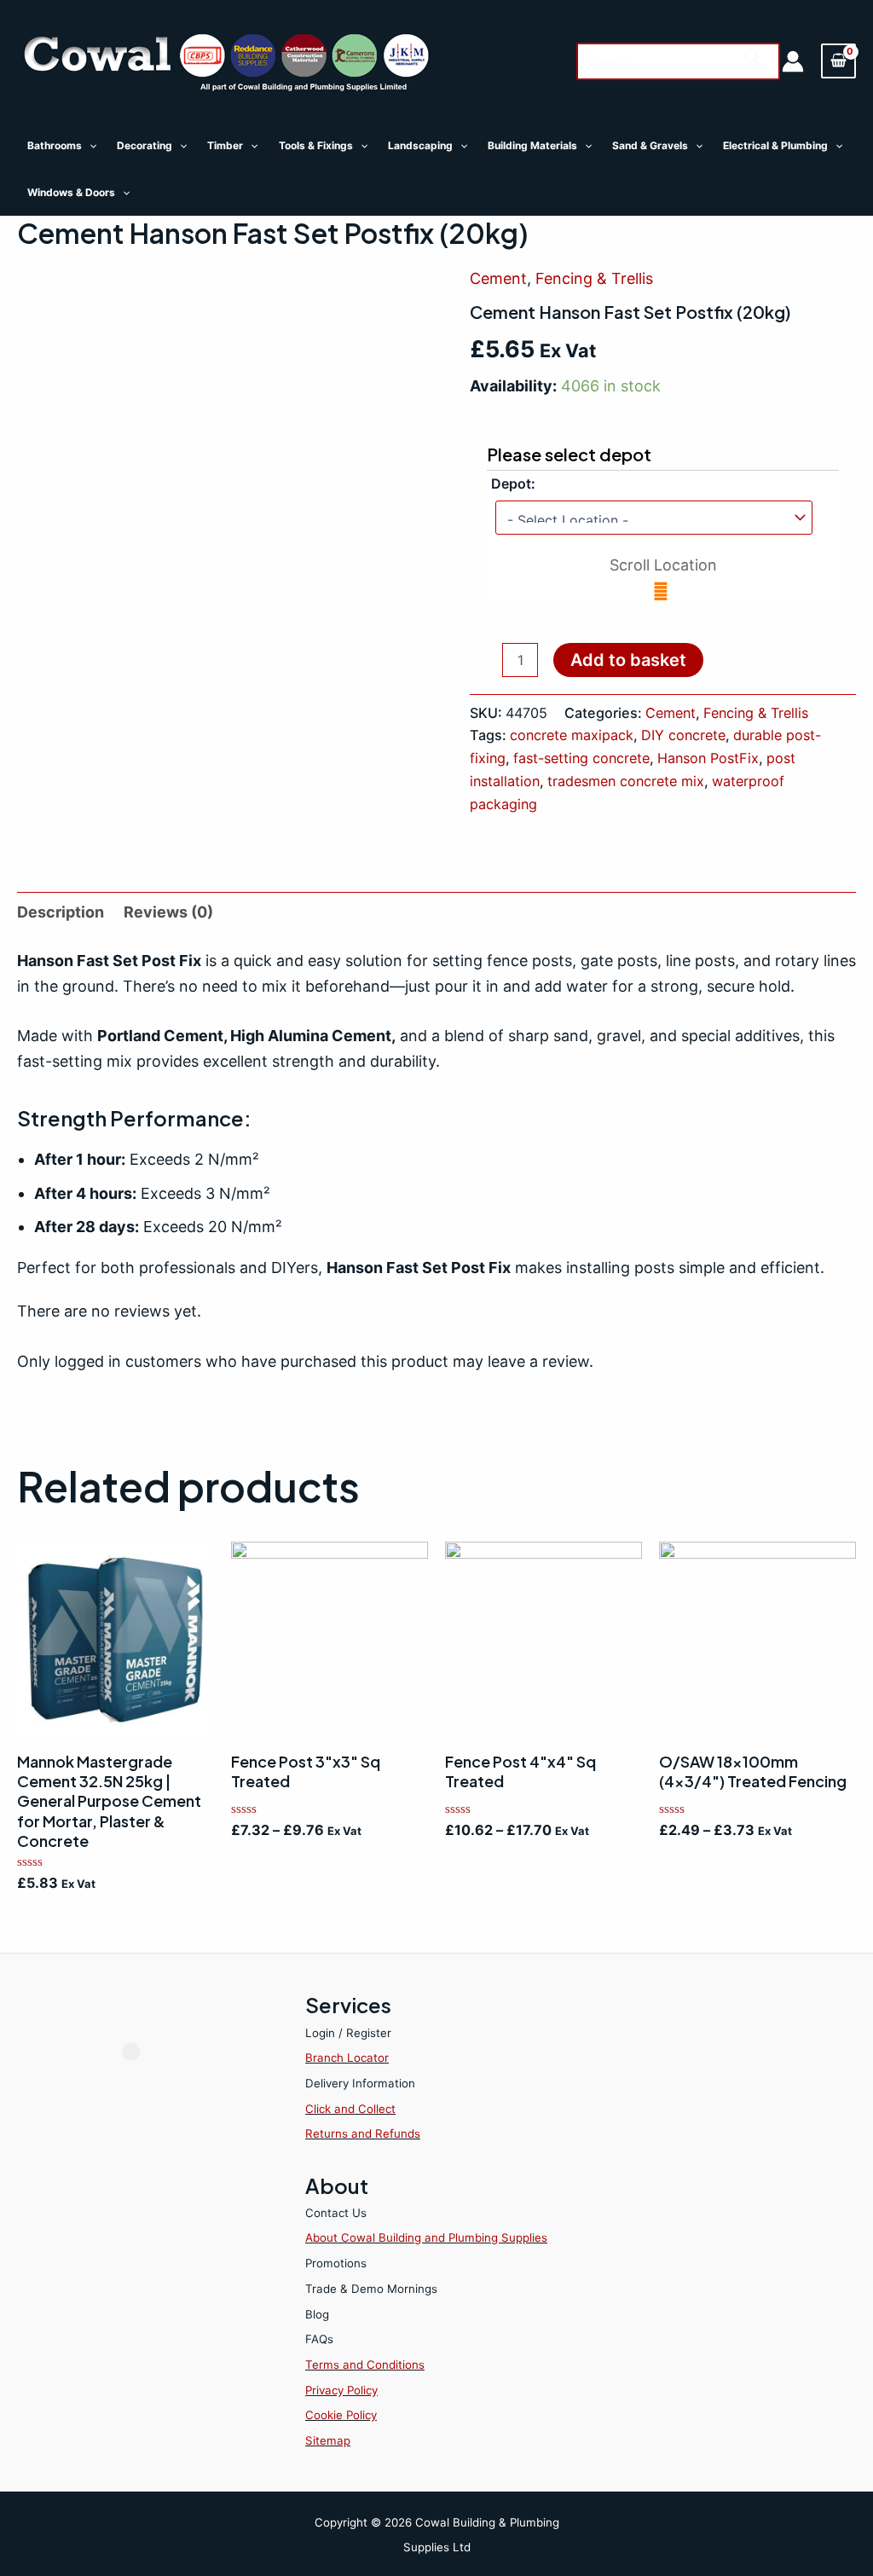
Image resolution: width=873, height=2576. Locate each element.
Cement (498, 278)
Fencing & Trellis (594, 278)
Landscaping (420, 145)
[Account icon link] (793, 61)
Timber (225, 145)
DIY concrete (683, 735)
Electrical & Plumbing (775, 145)
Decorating (145, 145)
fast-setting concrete (581, 758)
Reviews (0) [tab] (168, 912)
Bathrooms (55, 145)
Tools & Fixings (316, 145)
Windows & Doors (71, 192)
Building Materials (532, 145)
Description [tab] (61, 912)
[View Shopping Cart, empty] (838, 61)
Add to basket (628, 660)
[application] (89, 145)
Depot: (513, 483)
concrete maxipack (572, 735)
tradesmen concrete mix (626, 781)
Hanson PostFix (708, 758)
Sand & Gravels (650, 145)
